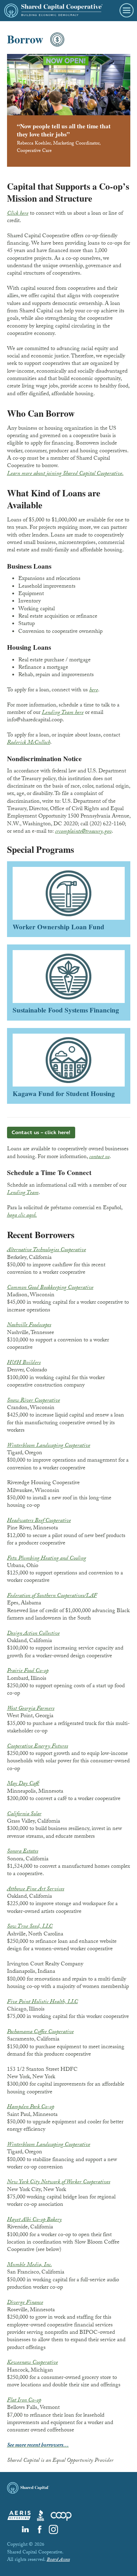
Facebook (39, 2529)
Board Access (58, 2560)
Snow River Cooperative (34, 1401)
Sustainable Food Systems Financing (69, 983)
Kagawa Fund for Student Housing (69, 1066)
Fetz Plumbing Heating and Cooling (47, 1559)
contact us (99, 1157)
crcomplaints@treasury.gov (83, 832)
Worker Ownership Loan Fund (69, 899)
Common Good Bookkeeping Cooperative (50, 1288)
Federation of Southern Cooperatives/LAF (52, 1596)
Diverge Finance (25, 2303)
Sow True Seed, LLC (30, 1927)
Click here (18, 214)
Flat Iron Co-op (24, 2401)
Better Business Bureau (41, 2515)
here (94, 690)
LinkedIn (25, 2529)
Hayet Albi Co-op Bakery (34, 2220)
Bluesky (11, 2529)
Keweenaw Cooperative (32, 2363)
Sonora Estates (23, 1852)
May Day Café (23, 1784)
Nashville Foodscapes (29, 1325)
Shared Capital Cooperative (53, 11)
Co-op (61, 2515)
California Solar (24, 1814)
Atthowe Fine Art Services (36, 1889)
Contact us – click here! (41, 1133)
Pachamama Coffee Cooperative (40, 2032)
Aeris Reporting (19, 2515)
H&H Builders (24, 1363)
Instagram (53, 2529)
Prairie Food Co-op (28, 1671)
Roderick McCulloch (29, 743)
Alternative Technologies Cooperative (47, 1250)
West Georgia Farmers (31, 1709)
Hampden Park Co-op (31, 2107)
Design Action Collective (33, 1634)
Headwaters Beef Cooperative (39, 1521)
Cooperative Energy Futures (38, 1747)
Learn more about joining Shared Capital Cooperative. (65, 474)
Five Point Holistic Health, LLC (43, 2002)
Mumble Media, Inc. (30, 2265)
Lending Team (23, 1193)
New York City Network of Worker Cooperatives (59, 2182)
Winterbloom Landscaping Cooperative (49, 1446)
